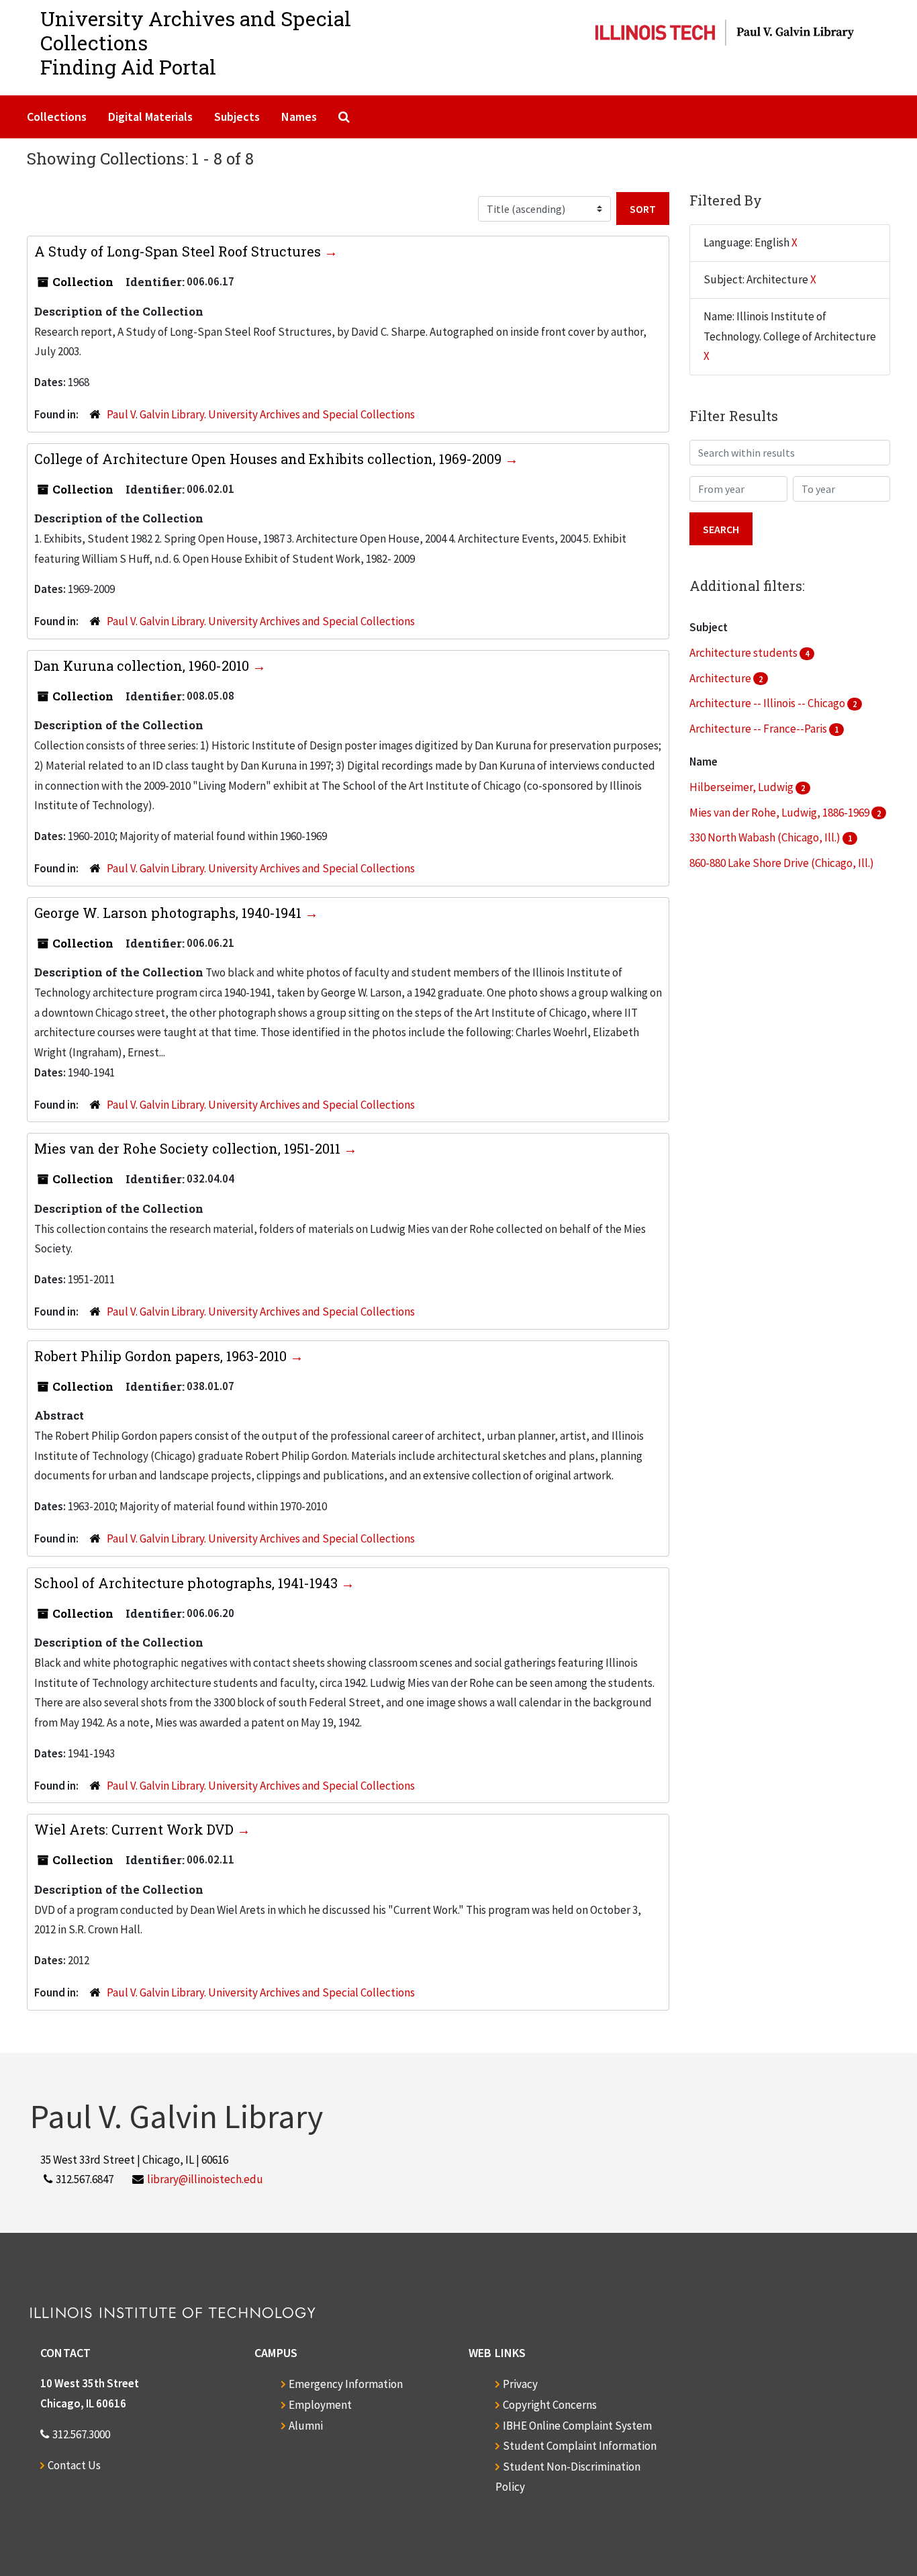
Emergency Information (346, 2384)
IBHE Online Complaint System (577, 2426)
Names (299, 117)
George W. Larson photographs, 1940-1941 (170, 913)
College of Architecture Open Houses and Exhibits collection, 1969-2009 (270, 459)
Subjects (237, 117)
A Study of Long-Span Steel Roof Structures (179, 251)
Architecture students (744, 653)
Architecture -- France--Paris (759, 729)
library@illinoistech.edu (205, 2179)
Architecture (721, 678)
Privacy (520, 2384)
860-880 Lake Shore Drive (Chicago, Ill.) (782, 863)
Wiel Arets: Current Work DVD (136, 1829)
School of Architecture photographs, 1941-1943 (188, 1583)
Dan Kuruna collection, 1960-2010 (143, 665)
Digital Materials (150, 117)
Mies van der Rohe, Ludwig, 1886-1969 (780, 813)
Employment (320, 2405)
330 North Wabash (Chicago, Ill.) (766, 837)
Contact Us (74, 2465)
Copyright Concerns (550, 2405)
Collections (57, 117)
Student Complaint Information (580, 2446)
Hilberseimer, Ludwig (742, 787)
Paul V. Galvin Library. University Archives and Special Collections (261, 414)
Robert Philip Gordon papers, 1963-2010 (162, 1356)
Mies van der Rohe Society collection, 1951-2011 (189, 1148)
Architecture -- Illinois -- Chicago (768, 703)
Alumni (306, 2426)
